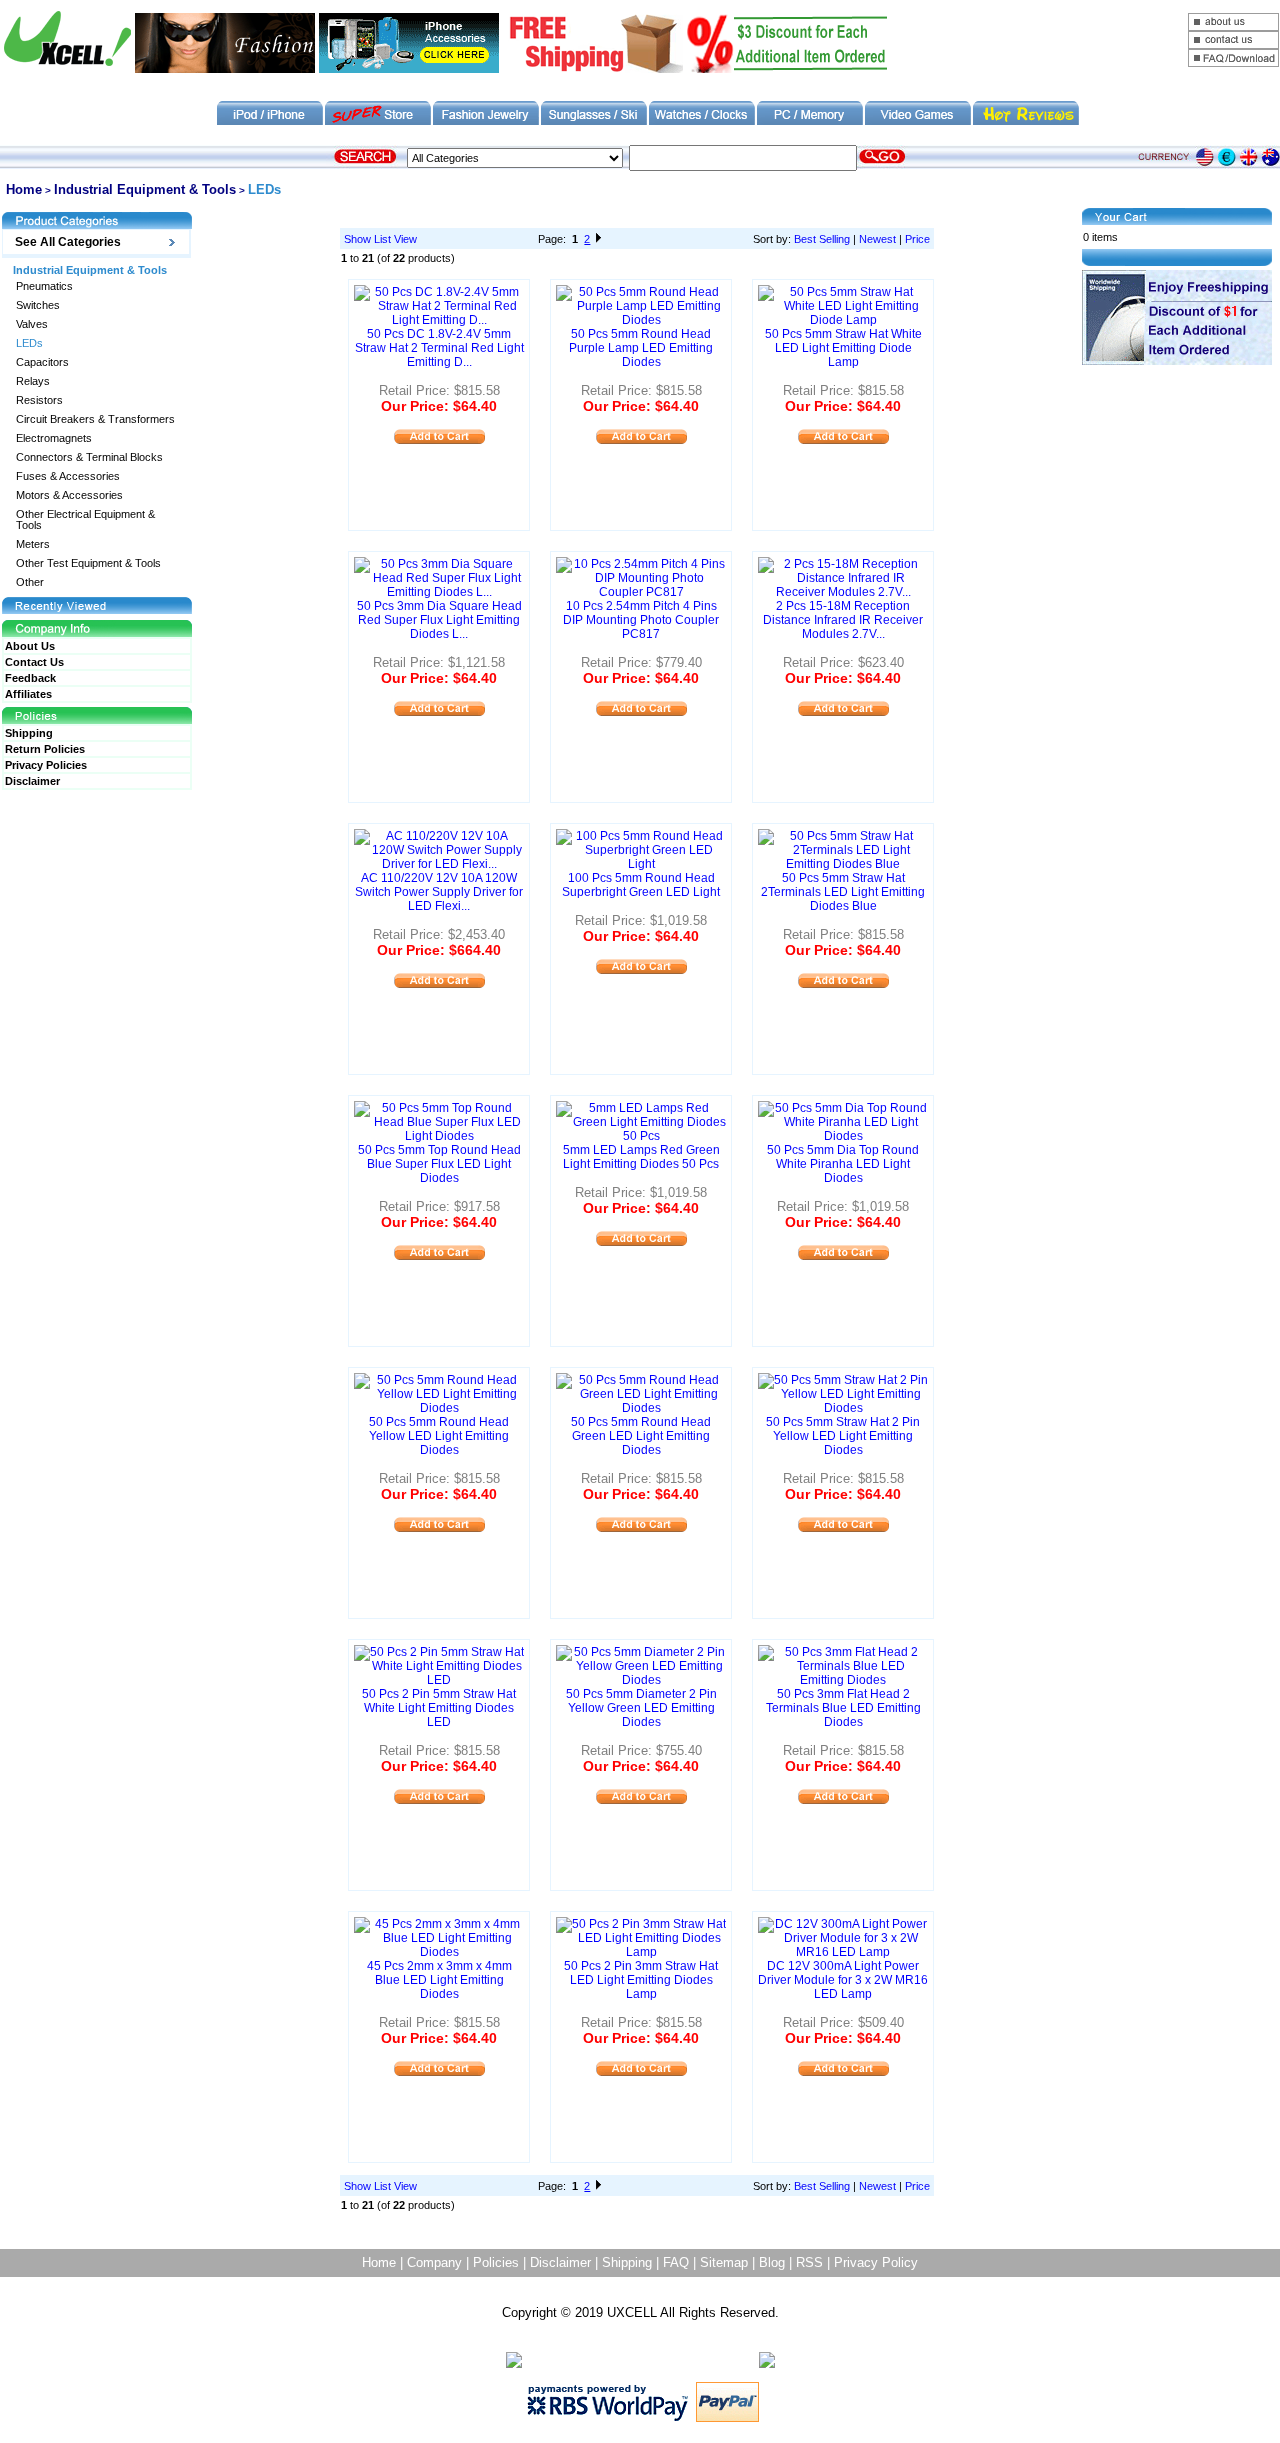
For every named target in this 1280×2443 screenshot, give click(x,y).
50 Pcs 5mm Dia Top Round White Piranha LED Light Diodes (843, 1164)
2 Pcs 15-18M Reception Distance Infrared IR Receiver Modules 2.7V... (843, 620)
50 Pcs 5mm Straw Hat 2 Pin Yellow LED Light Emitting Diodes (843, 1436)
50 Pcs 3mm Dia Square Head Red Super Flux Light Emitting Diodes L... (439, 620)
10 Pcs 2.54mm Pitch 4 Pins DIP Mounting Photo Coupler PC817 (641, 620)
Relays (33, 381)
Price (917, 239)
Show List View (380, 239)
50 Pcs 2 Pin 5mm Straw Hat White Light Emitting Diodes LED (439, 1708)
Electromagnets (54, 438)
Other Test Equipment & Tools (88, 563)
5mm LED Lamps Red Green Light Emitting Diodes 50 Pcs (641, 1157)
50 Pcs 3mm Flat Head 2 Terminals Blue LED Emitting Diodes (843, 1708)
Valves (32, 324)
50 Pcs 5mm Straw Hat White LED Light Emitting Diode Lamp (843, 348)
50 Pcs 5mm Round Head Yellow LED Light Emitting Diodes (439, 1436)
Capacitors (42, 362)
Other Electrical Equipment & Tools (85, 520)
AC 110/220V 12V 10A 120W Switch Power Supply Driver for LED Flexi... (439, 892)
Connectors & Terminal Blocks (89, 457)
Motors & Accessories (69, 495)
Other (30, 582)
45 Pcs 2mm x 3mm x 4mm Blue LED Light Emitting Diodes (439, 1980)
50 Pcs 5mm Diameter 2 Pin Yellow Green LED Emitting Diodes (641, 1708)
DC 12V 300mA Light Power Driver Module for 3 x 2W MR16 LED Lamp (843, 1980)
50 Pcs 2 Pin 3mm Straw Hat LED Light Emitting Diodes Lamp (641, 1980)
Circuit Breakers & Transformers (95, 419)
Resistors (39, 400)
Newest (877, 239)
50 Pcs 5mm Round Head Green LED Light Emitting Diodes (641, 1436)
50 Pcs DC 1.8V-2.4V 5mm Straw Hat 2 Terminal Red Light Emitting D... (439, 348)
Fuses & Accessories (68, 476)
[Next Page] (598, 239)
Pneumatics (44, 286)
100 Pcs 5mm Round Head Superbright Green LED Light (641, 885)
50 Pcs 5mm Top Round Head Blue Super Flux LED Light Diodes (439, 1164)
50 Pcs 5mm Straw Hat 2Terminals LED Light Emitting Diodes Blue (843, 892)
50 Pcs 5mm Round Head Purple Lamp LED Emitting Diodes (641, 348)
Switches (38, 305)
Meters (33, 544)
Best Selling (822, 239)
